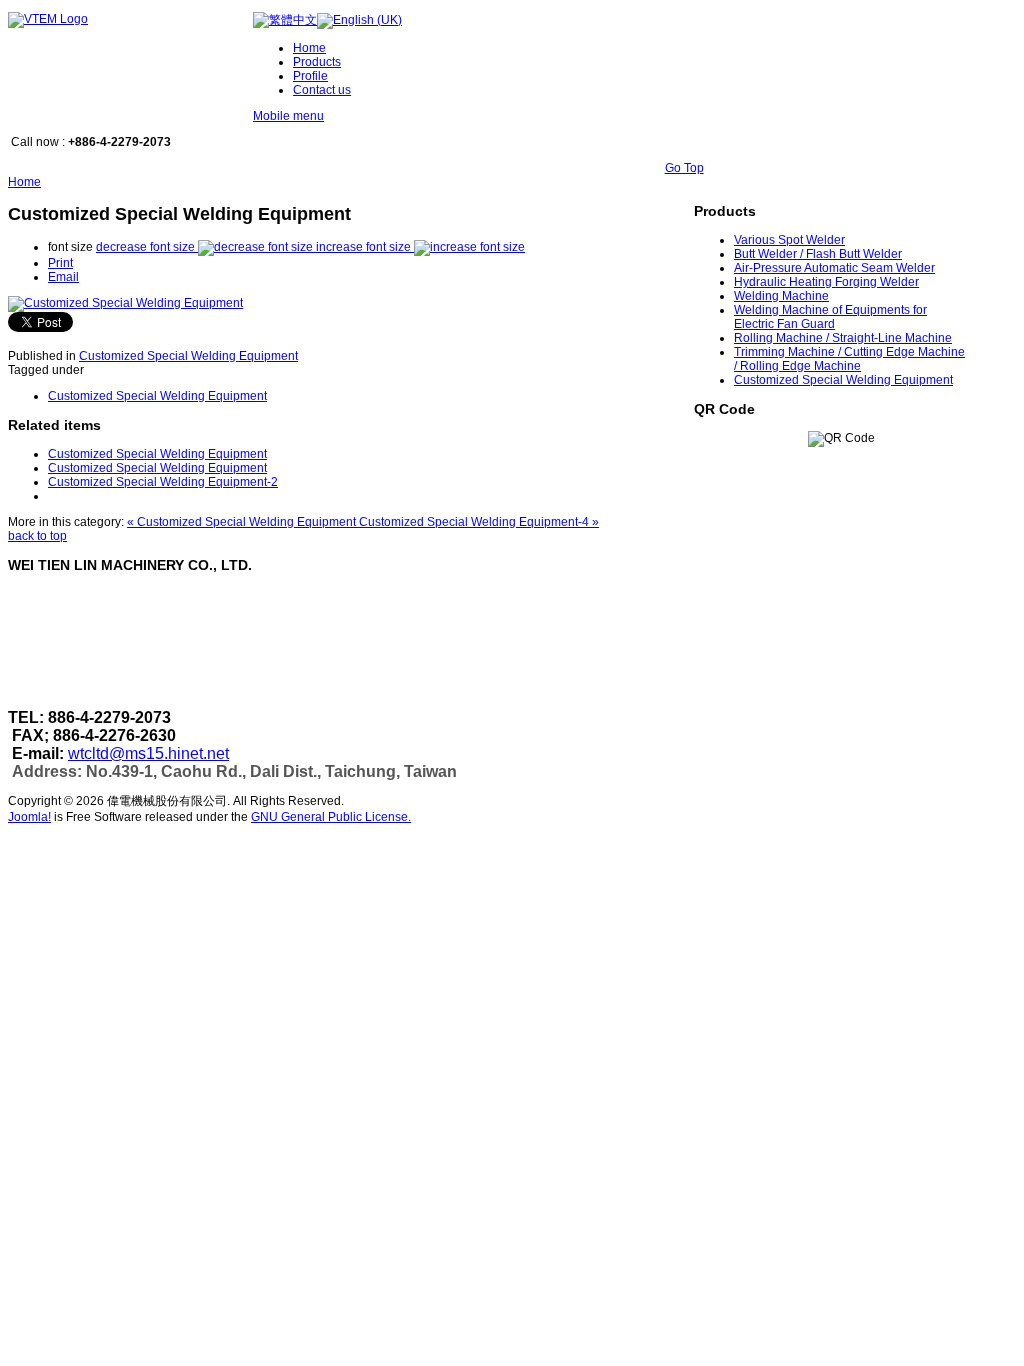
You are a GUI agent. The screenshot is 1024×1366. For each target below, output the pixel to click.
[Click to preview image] (125, 303)
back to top (37, 536)
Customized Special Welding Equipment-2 (163, 482)
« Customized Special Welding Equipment (243, 522)
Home (24, 182)
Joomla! (29, 817)
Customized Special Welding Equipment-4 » (479, 522)
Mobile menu (288, 116)
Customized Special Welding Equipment (188, 356)
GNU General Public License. (331, 817)
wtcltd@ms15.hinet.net (148, 753)
